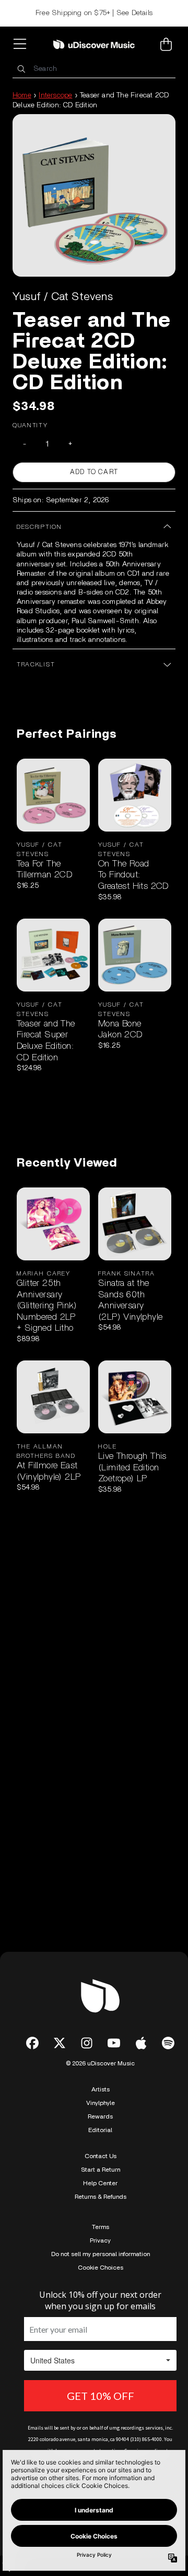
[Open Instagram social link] (87, 2043)
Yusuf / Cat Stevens (63, 296)
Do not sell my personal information (101, 2254)
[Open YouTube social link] (114, 2043)
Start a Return (101, 2170)
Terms (101, 2227)
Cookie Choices (101, 2268)
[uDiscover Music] (94, 44)
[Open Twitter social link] (60, 2043)
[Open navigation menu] (22, 44)
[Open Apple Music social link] (141, 2043)
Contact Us (101, 2156)
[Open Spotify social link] (168, 2043)
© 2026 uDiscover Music (100, 2063)
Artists (101, 2089)
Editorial (100, 2130)
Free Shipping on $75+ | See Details (94, 13)
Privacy (100, 2240)
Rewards (100, 2116)
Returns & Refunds (101, 2197)
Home (22, 95)
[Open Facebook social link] (32, 2043)
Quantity (30, 425)
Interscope (55, 95)
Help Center (100, 2183)
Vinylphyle (101, 2103)
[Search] (21, 69)
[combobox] (94, 69)
